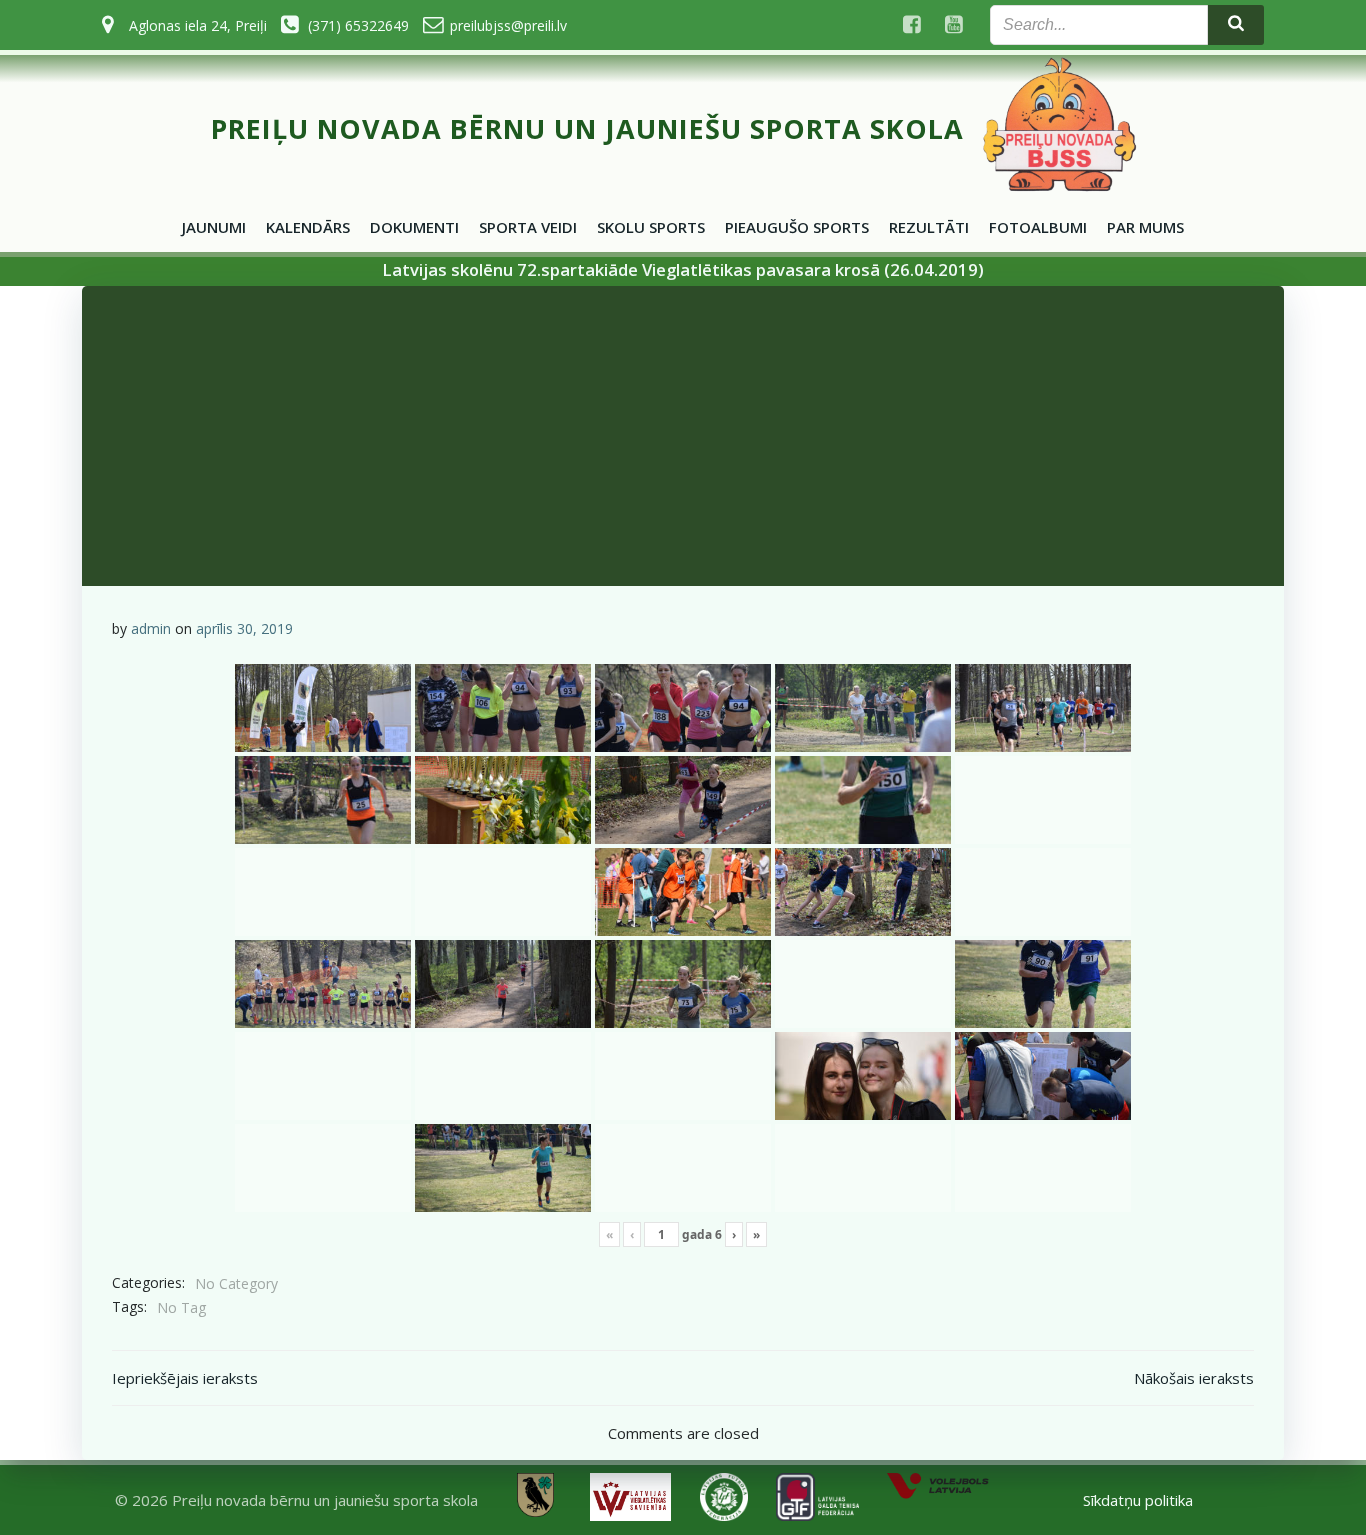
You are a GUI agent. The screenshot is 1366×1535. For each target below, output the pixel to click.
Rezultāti (929, 227)
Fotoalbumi (1038, 227)
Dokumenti (414, 227)
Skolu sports (651, 227)
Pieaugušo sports (797, 227)
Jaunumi (214, 227)
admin (151, 628)
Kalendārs (308, 227)
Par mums (1145, 227)
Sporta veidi (528, 227)
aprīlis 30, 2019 (244, 628)
